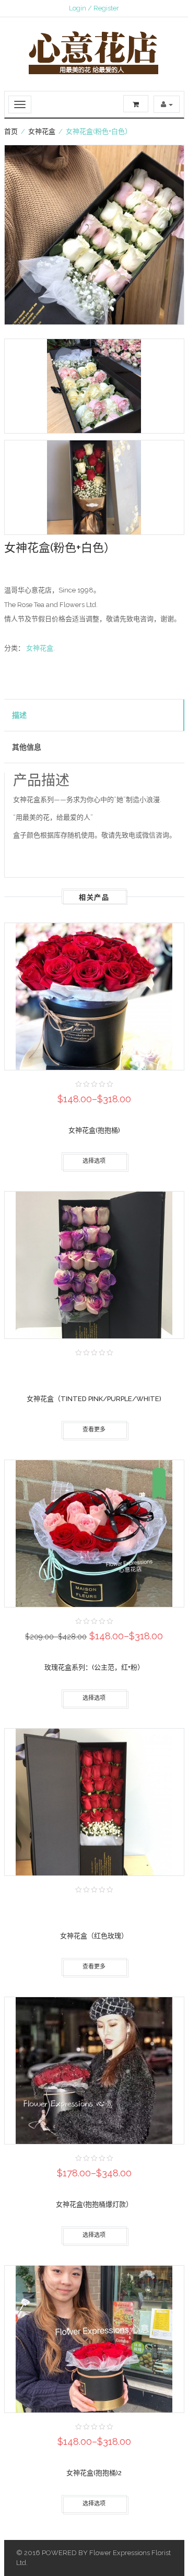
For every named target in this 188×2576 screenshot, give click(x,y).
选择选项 (94, 1161)
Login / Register (94, 8)
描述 (19, 715)
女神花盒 (42, 131)
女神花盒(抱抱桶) (94, 1130)
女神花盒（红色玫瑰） (94, 1936)
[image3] (94, 487)
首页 (11, 131)
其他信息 (27, 747)
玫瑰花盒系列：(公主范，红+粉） (94, 1667)
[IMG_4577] (94, 386)
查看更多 (94, 1430)
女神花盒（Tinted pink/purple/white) (94, 1399)
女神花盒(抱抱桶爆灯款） (94, 2204)
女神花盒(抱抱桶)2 (94, 2473)
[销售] (94, 1538)
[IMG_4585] (94, 235)
